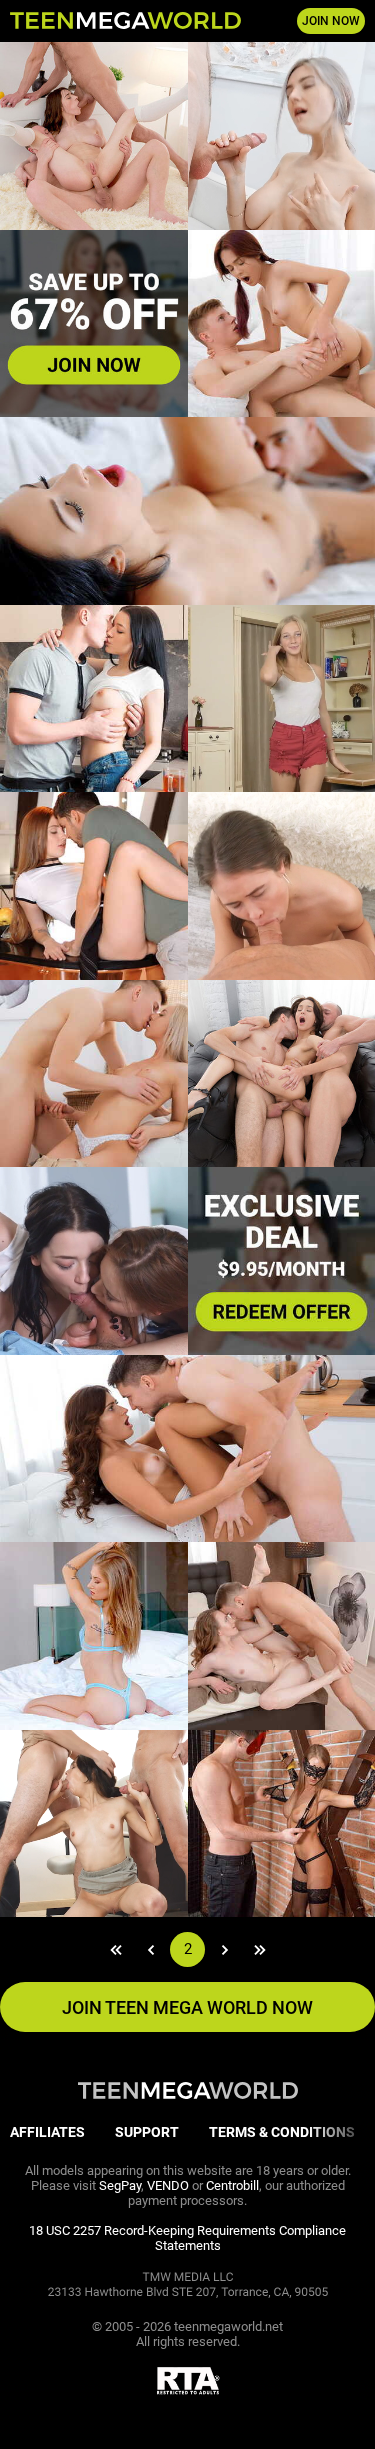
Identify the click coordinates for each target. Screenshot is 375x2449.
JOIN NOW (331, 21)
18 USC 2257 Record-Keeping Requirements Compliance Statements (187, 2238)
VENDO (168, 2185)
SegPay (120, 2185)
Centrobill (232, 2185)
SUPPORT (147, 2132)
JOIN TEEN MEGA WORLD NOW (187, 2007)
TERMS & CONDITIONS (282, 2132)
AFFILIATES (47, 2132)
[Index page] (125, 21)
